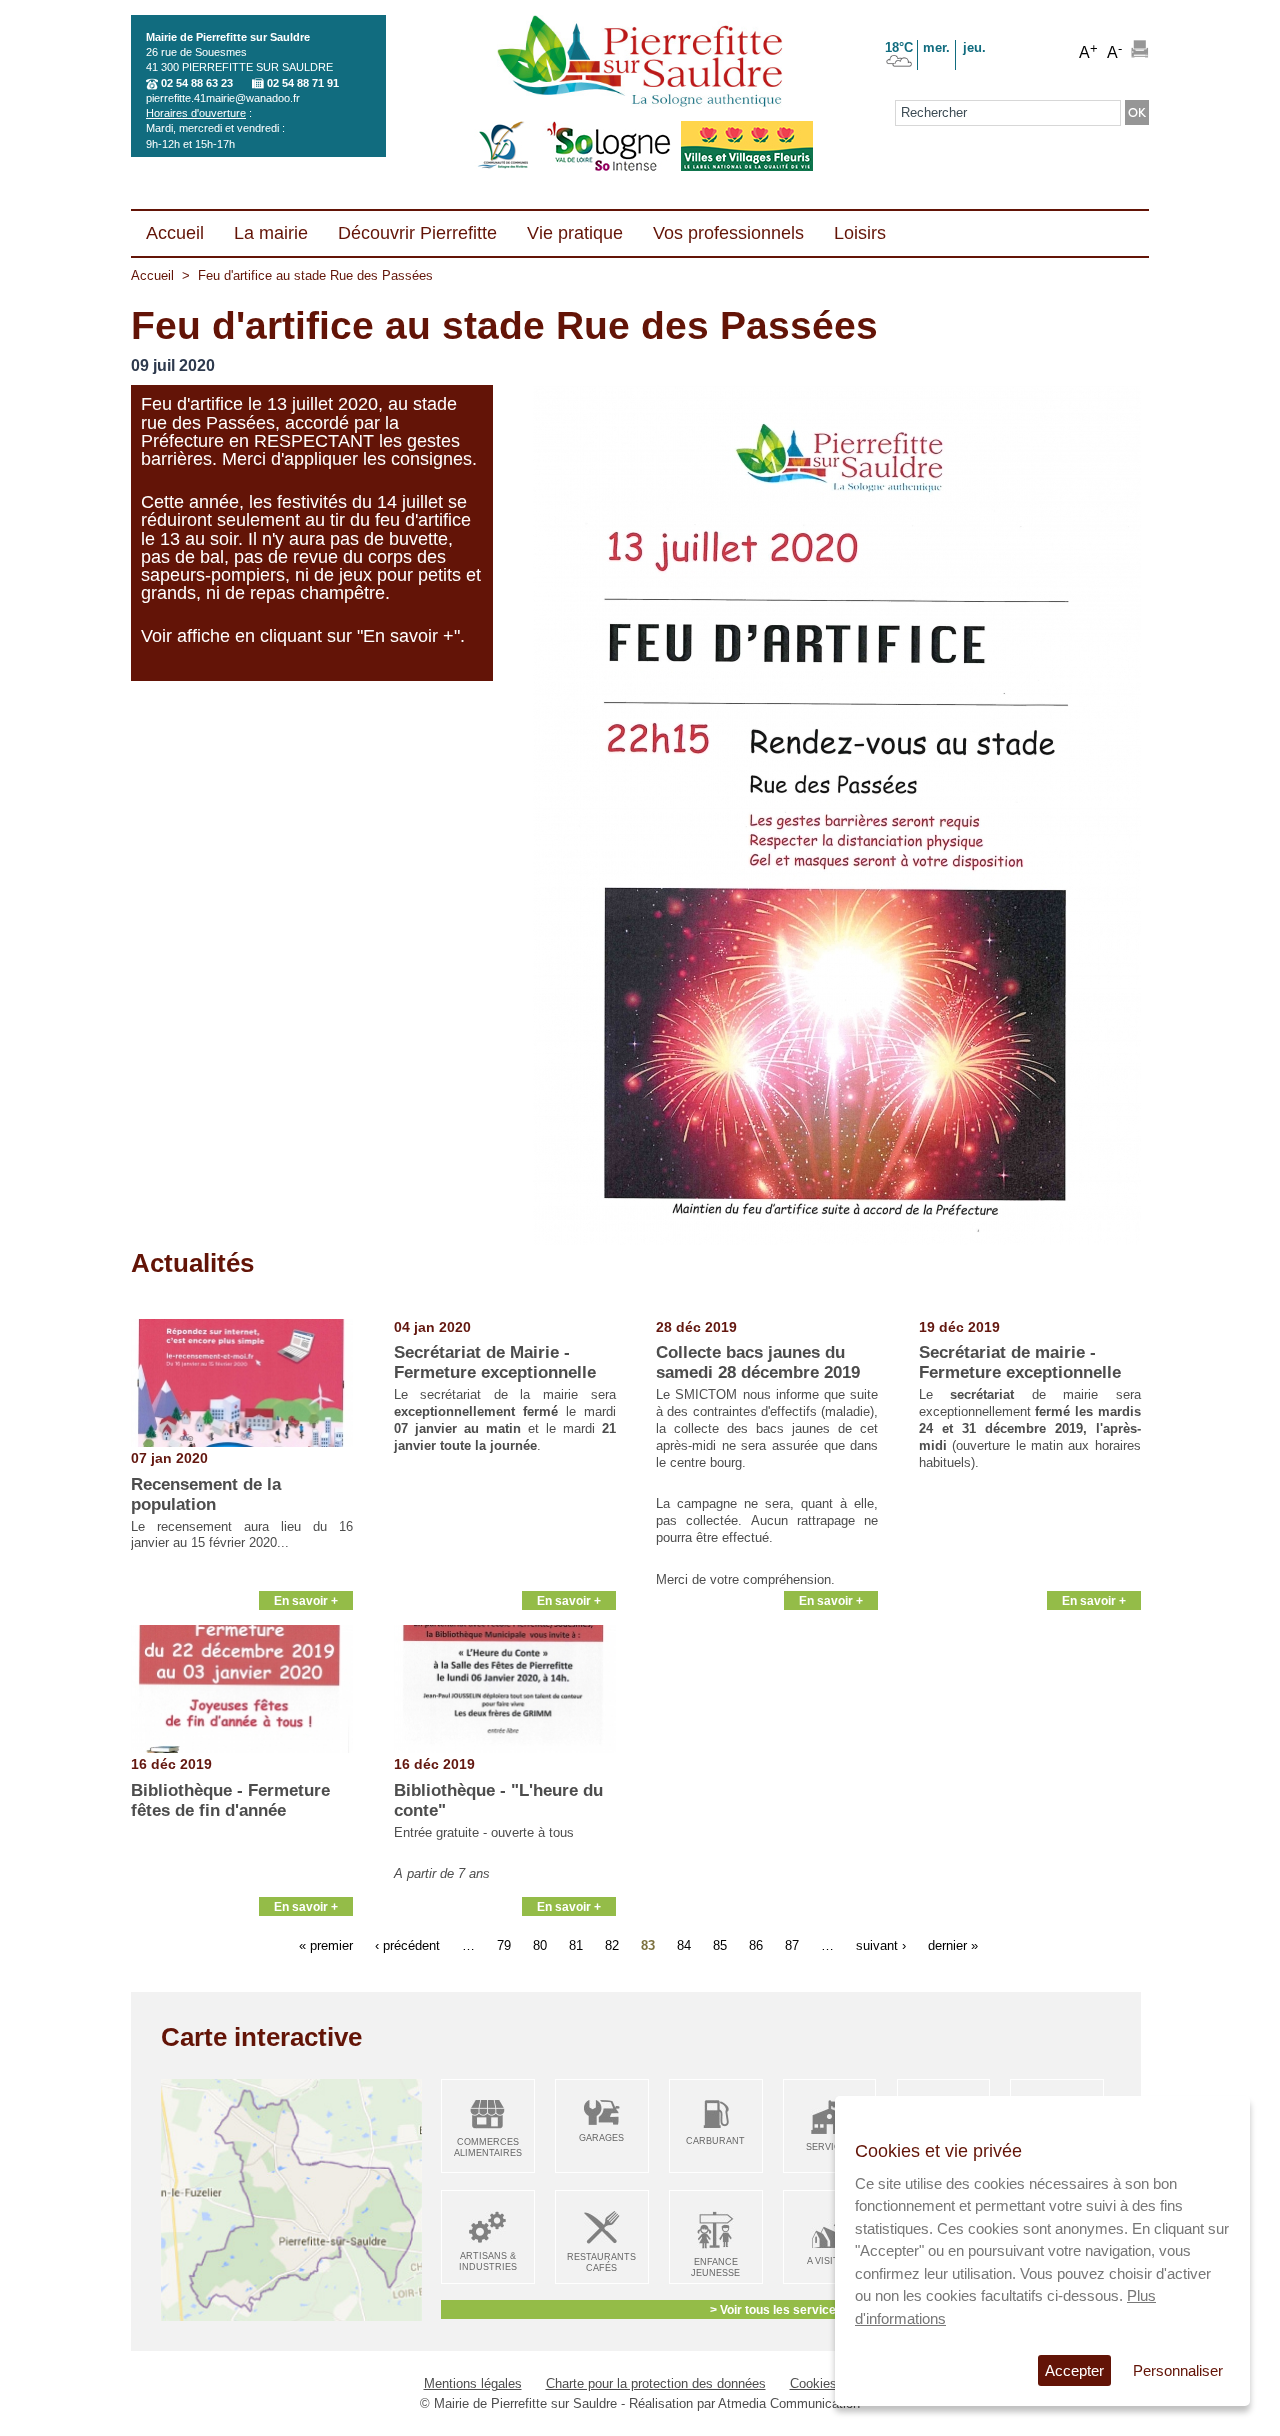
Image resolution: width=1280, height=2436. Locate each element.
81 (576, 1945)
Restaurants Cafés (601, 2262)
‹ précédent (407, 1945)
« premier (326, 1945)
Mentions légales (473, 2383)
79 (504, 1945)
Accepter (1074, 2370)
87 (792, 1945)
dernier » (953, 1945)
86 (756, 1945)
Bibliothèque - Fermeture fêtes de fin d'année (230, 1800)
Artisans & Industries (488, 2261)
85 (720, 1945)
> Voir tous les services (776, 2309)
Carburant (715, 2141)
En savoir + (306, 1600)
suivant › (881, 1945)
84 (684, 1945)
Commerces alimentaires (488, 2147)
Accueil (152, 275)
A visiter (829, 2261)
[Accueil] (639, 63)
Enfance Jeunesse (715, 2267)
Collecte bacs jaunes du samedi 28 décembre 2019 (758, 1362)
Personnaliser (1178, 2370)
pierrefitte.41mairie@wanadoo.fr (223, 98)
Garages (601, 2138)
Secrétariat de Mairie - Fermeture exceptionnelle (495, 1362)
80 (540, 1945)
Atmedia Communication (789, 2403)
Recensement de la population (206, 1494)
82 (612, 1945)
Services (829, 2147)
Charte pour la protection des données (656, 2383)
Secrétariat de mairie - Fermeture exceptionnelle (1020, 1362)
